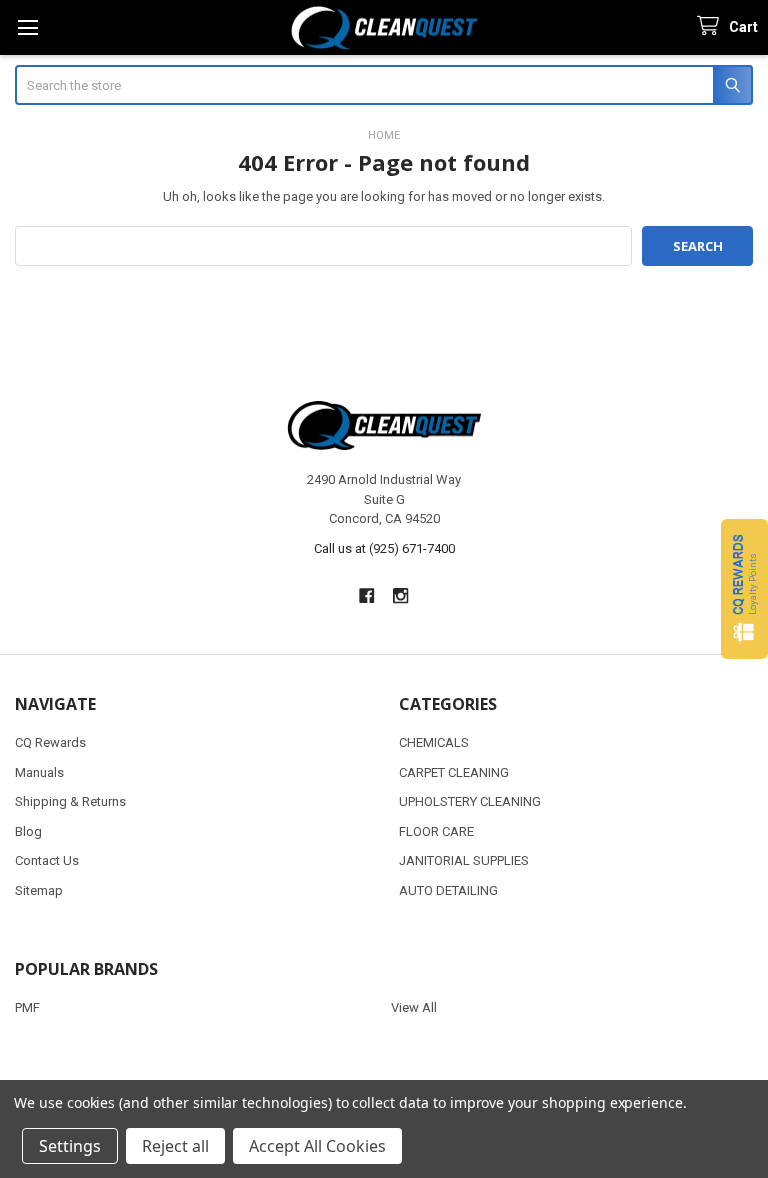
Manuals (39, 772)
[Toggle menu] (27, 27)
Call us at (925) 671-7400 (384, 548)
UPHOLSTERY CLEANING (470, 801)
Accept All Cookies (317, 1146)
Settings (70, 1146)
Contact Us (47, 860)
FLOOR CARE (436, 831)
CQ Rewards (50, 742)
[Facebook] (366, 595)
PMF (27, 1007)
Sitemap (39, 890)
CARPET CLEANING (454, 772)
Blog (28, 831)
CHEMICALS (434, 742)
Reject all (175, 1146)
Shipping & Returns (70, 801)
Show (744, 589)
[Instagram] (401, 595)
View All (414, 1007)
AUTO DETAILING (448, 890)
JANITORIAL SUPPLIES (464, 860)
